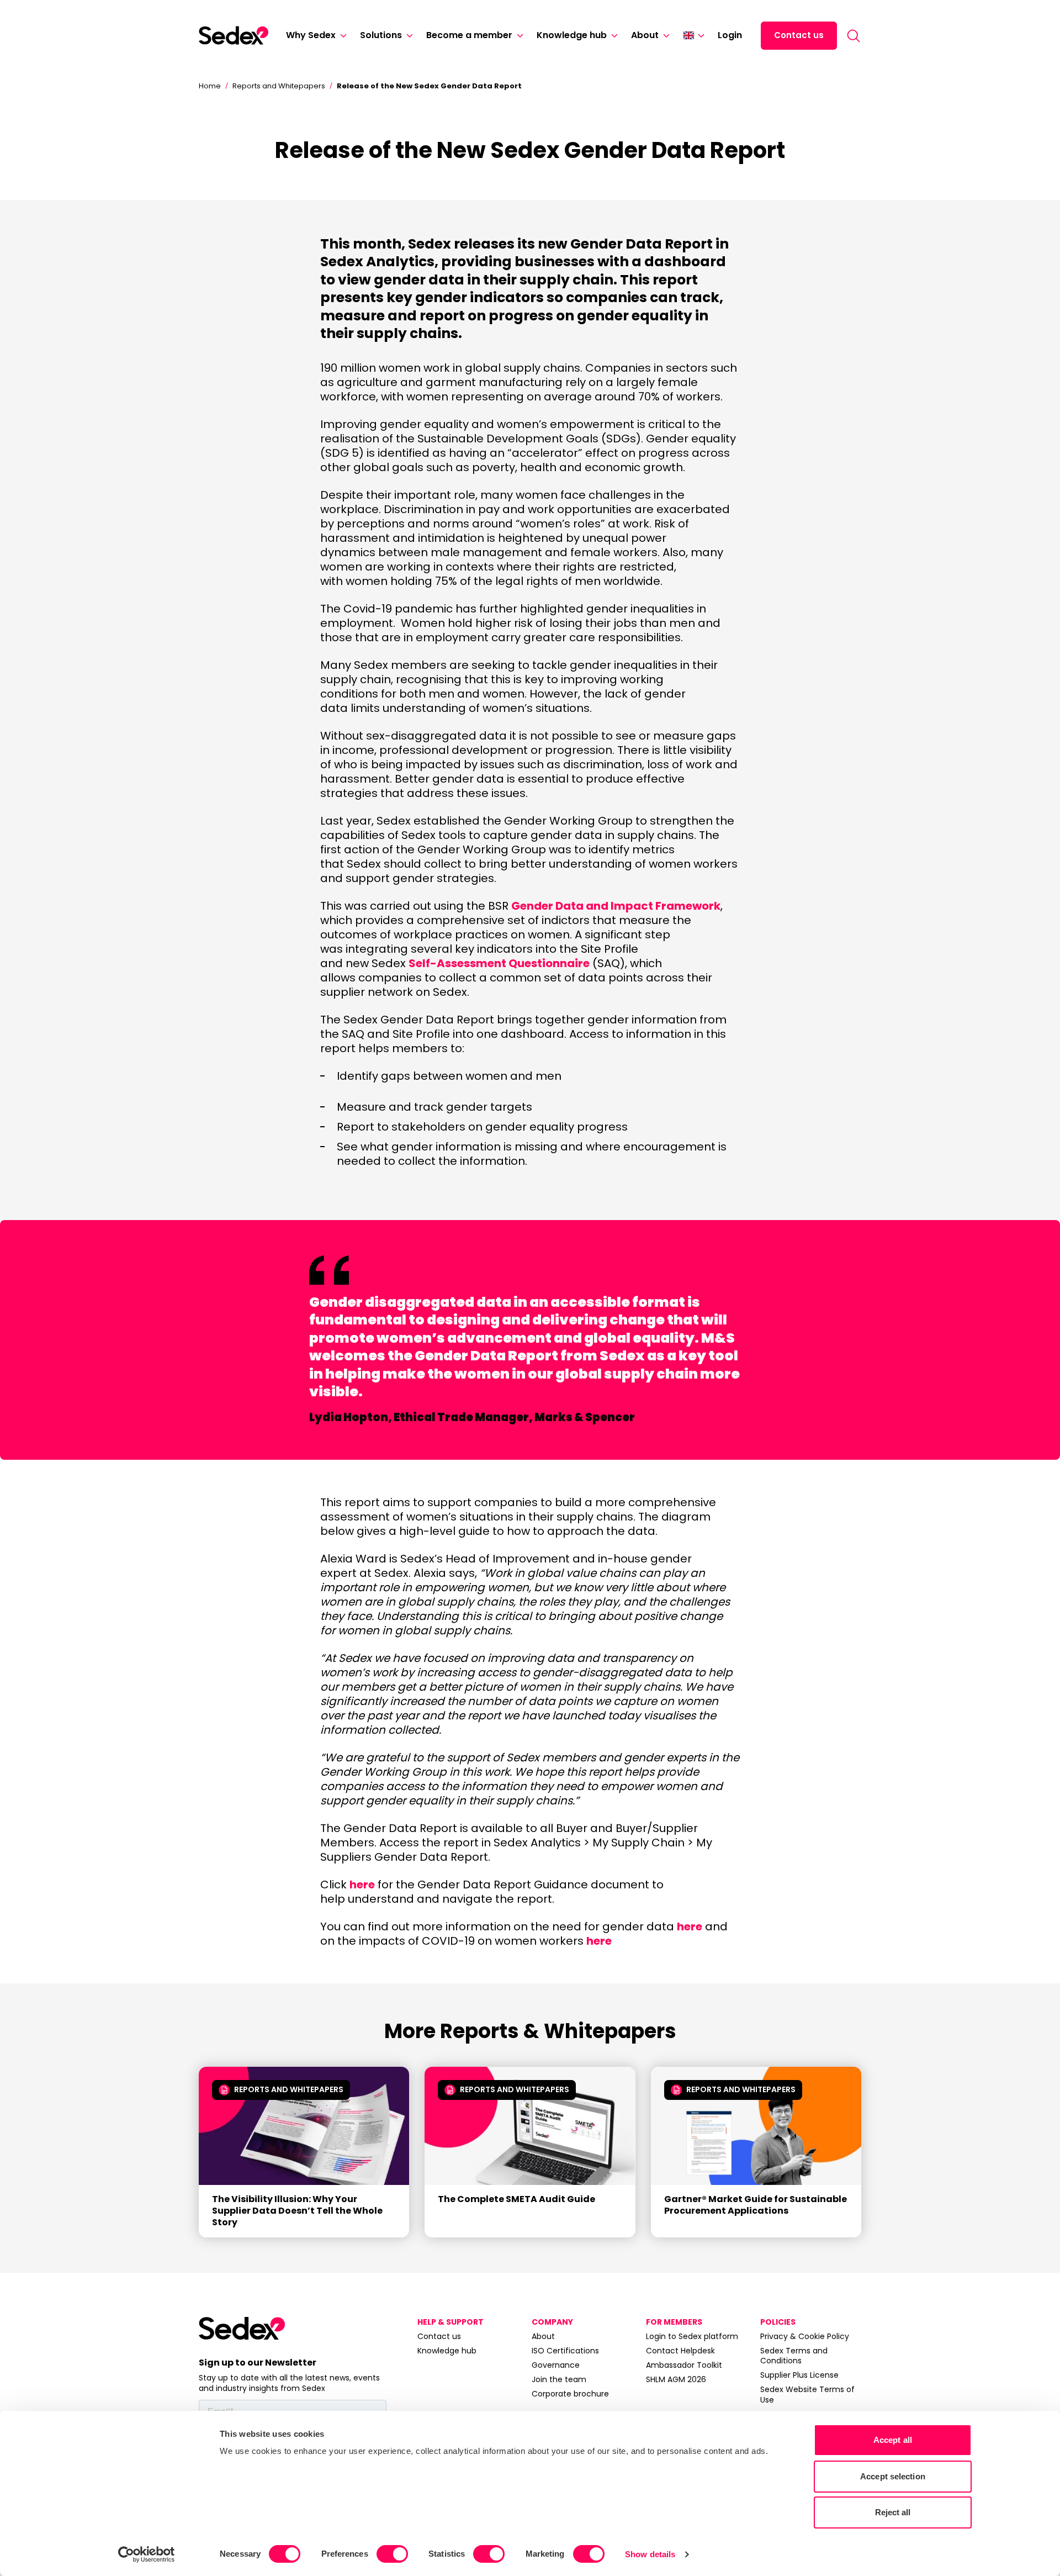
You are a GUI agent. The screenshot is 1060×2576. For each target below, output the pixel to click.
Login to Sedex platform (692, 2336)
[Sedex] (234, 35)
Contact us (799, 35)
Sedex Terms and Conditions (794, 2356)
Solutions (381, 35)
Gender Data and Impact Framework (616, 906)
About (645, 35)
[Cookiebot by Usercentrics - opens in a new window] (147, 2554)
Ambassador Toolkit (684, 2365)
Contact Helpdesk (680, 2351)
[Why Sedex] (341, 36)
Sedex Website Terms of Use (807, 2394)
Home (210, 86)
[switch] (392, 2554)
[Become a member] (518, 36)
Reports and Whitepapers (279, 86)
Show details (650, 2554)
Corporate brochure (570, 2394)
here (362, 1885)
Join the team (559, 2379)
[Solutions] (407, 36)
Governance (556, 2365)
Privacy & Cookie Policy (805, 2336)
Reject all (893, 2512)
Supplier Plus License (799, 2375)
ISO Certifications (565, 2351)
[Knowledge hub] (612, 36)
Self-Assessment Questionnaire (499, 963)
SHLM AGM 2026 (676, 2379)
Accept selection (893, 2476)
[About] (664, 36)
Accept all (893, 2440)
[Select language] (694, 35)
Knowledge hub (572, 35)
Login (730, 35)
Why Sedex (311, 35)
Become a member (469, 35)
